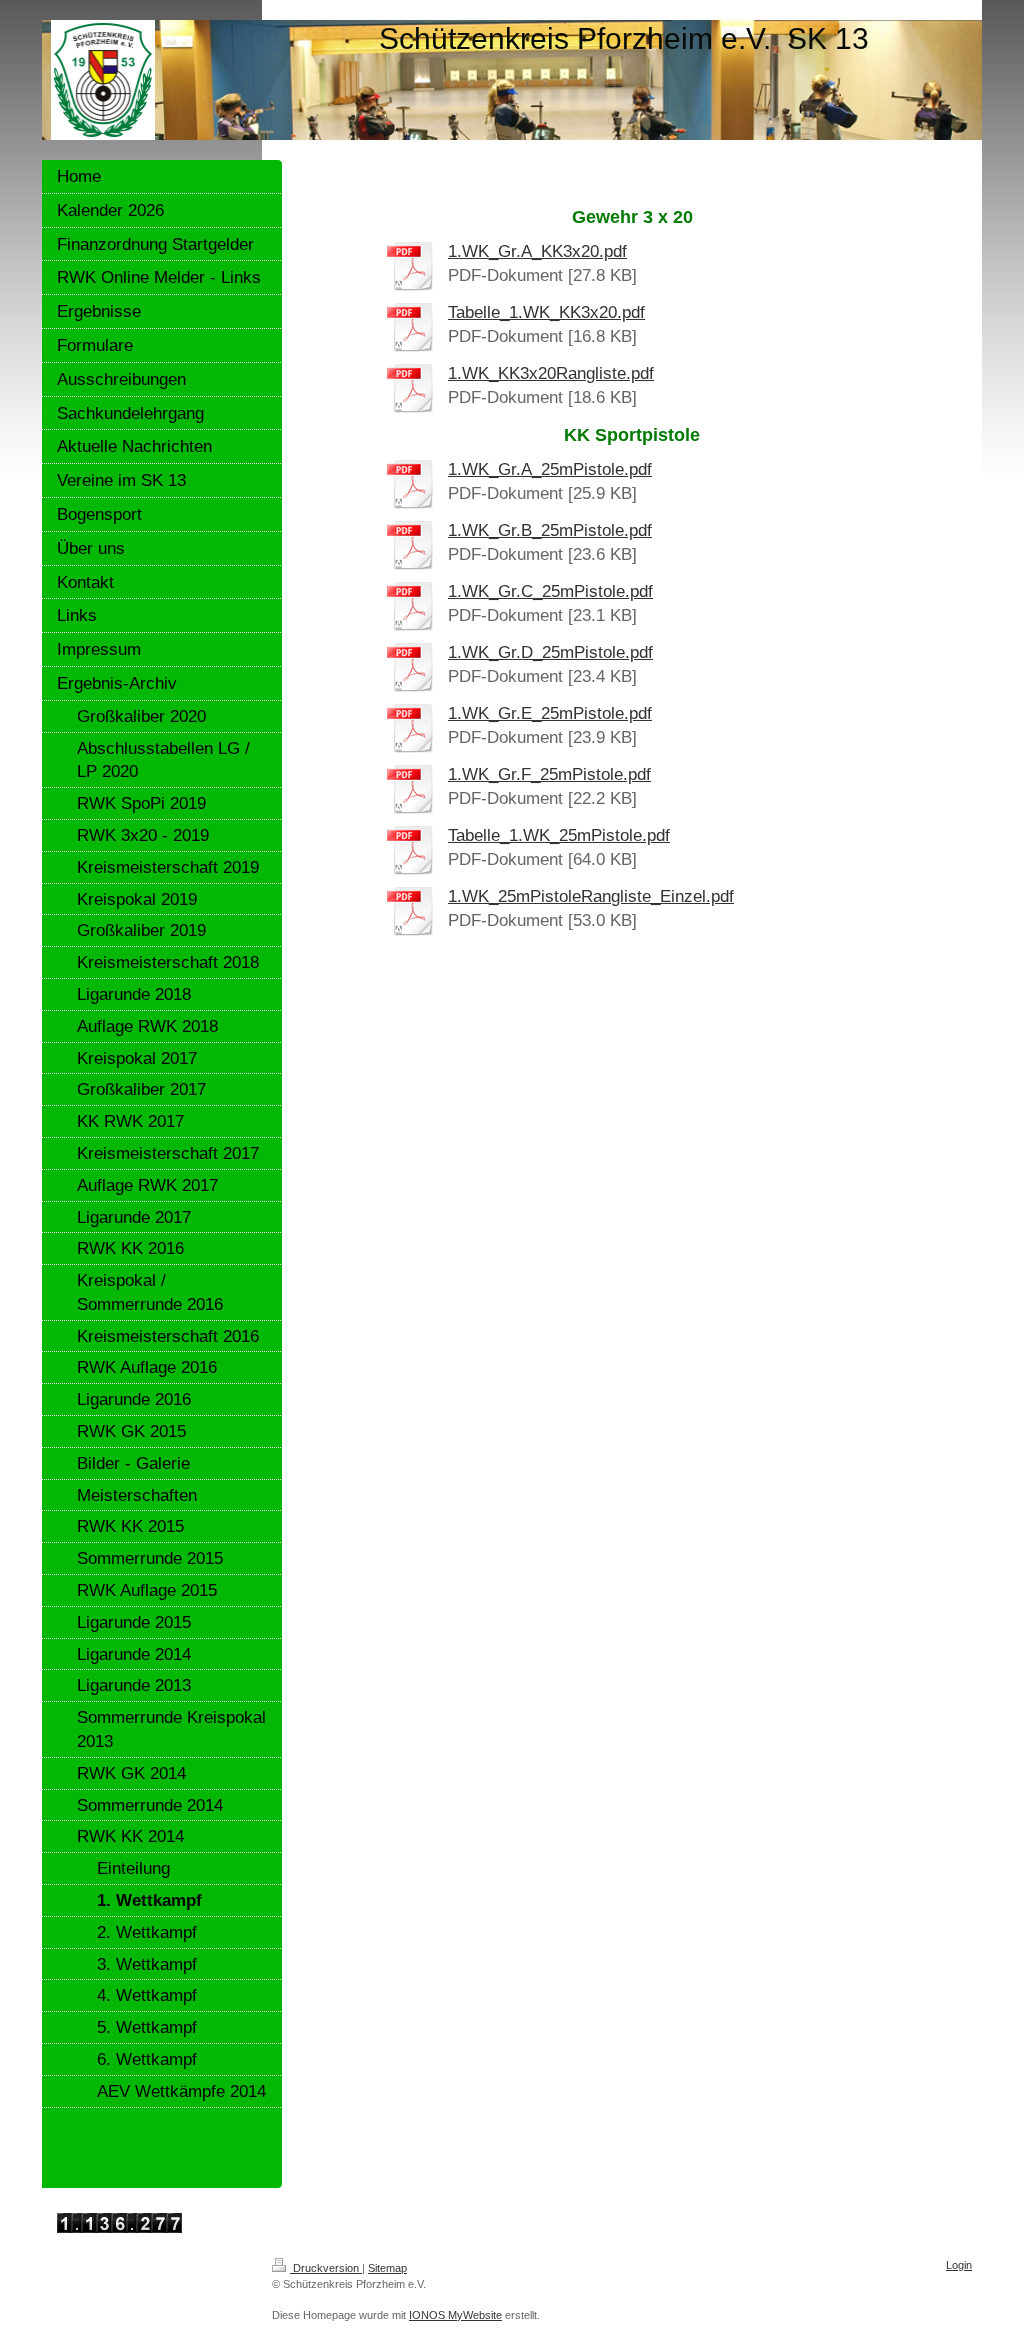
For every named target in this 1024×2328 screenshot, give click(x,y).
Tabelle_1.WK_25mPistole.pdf (559, 835)
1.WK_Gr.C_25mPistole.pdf (550, 591)
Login (959, 2265)
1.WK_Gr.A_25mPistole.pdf (550, 469)
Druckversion (326, 2268)
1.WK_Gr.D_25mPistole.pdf (550, 652)
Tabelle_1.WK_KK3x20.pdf (546, 312)
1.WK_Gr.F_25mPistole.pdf (549, 774)
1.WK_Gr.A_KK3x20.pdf (537, 251)
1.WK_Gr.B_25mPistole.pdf (550, 530)
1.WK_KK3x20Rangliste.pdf (551, 373)
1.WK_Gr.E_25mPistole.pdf (550, 713)
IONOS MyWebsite (455, 2315)
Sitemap (387, 2268)
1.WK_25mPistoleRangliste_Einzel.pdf (591, 896)
